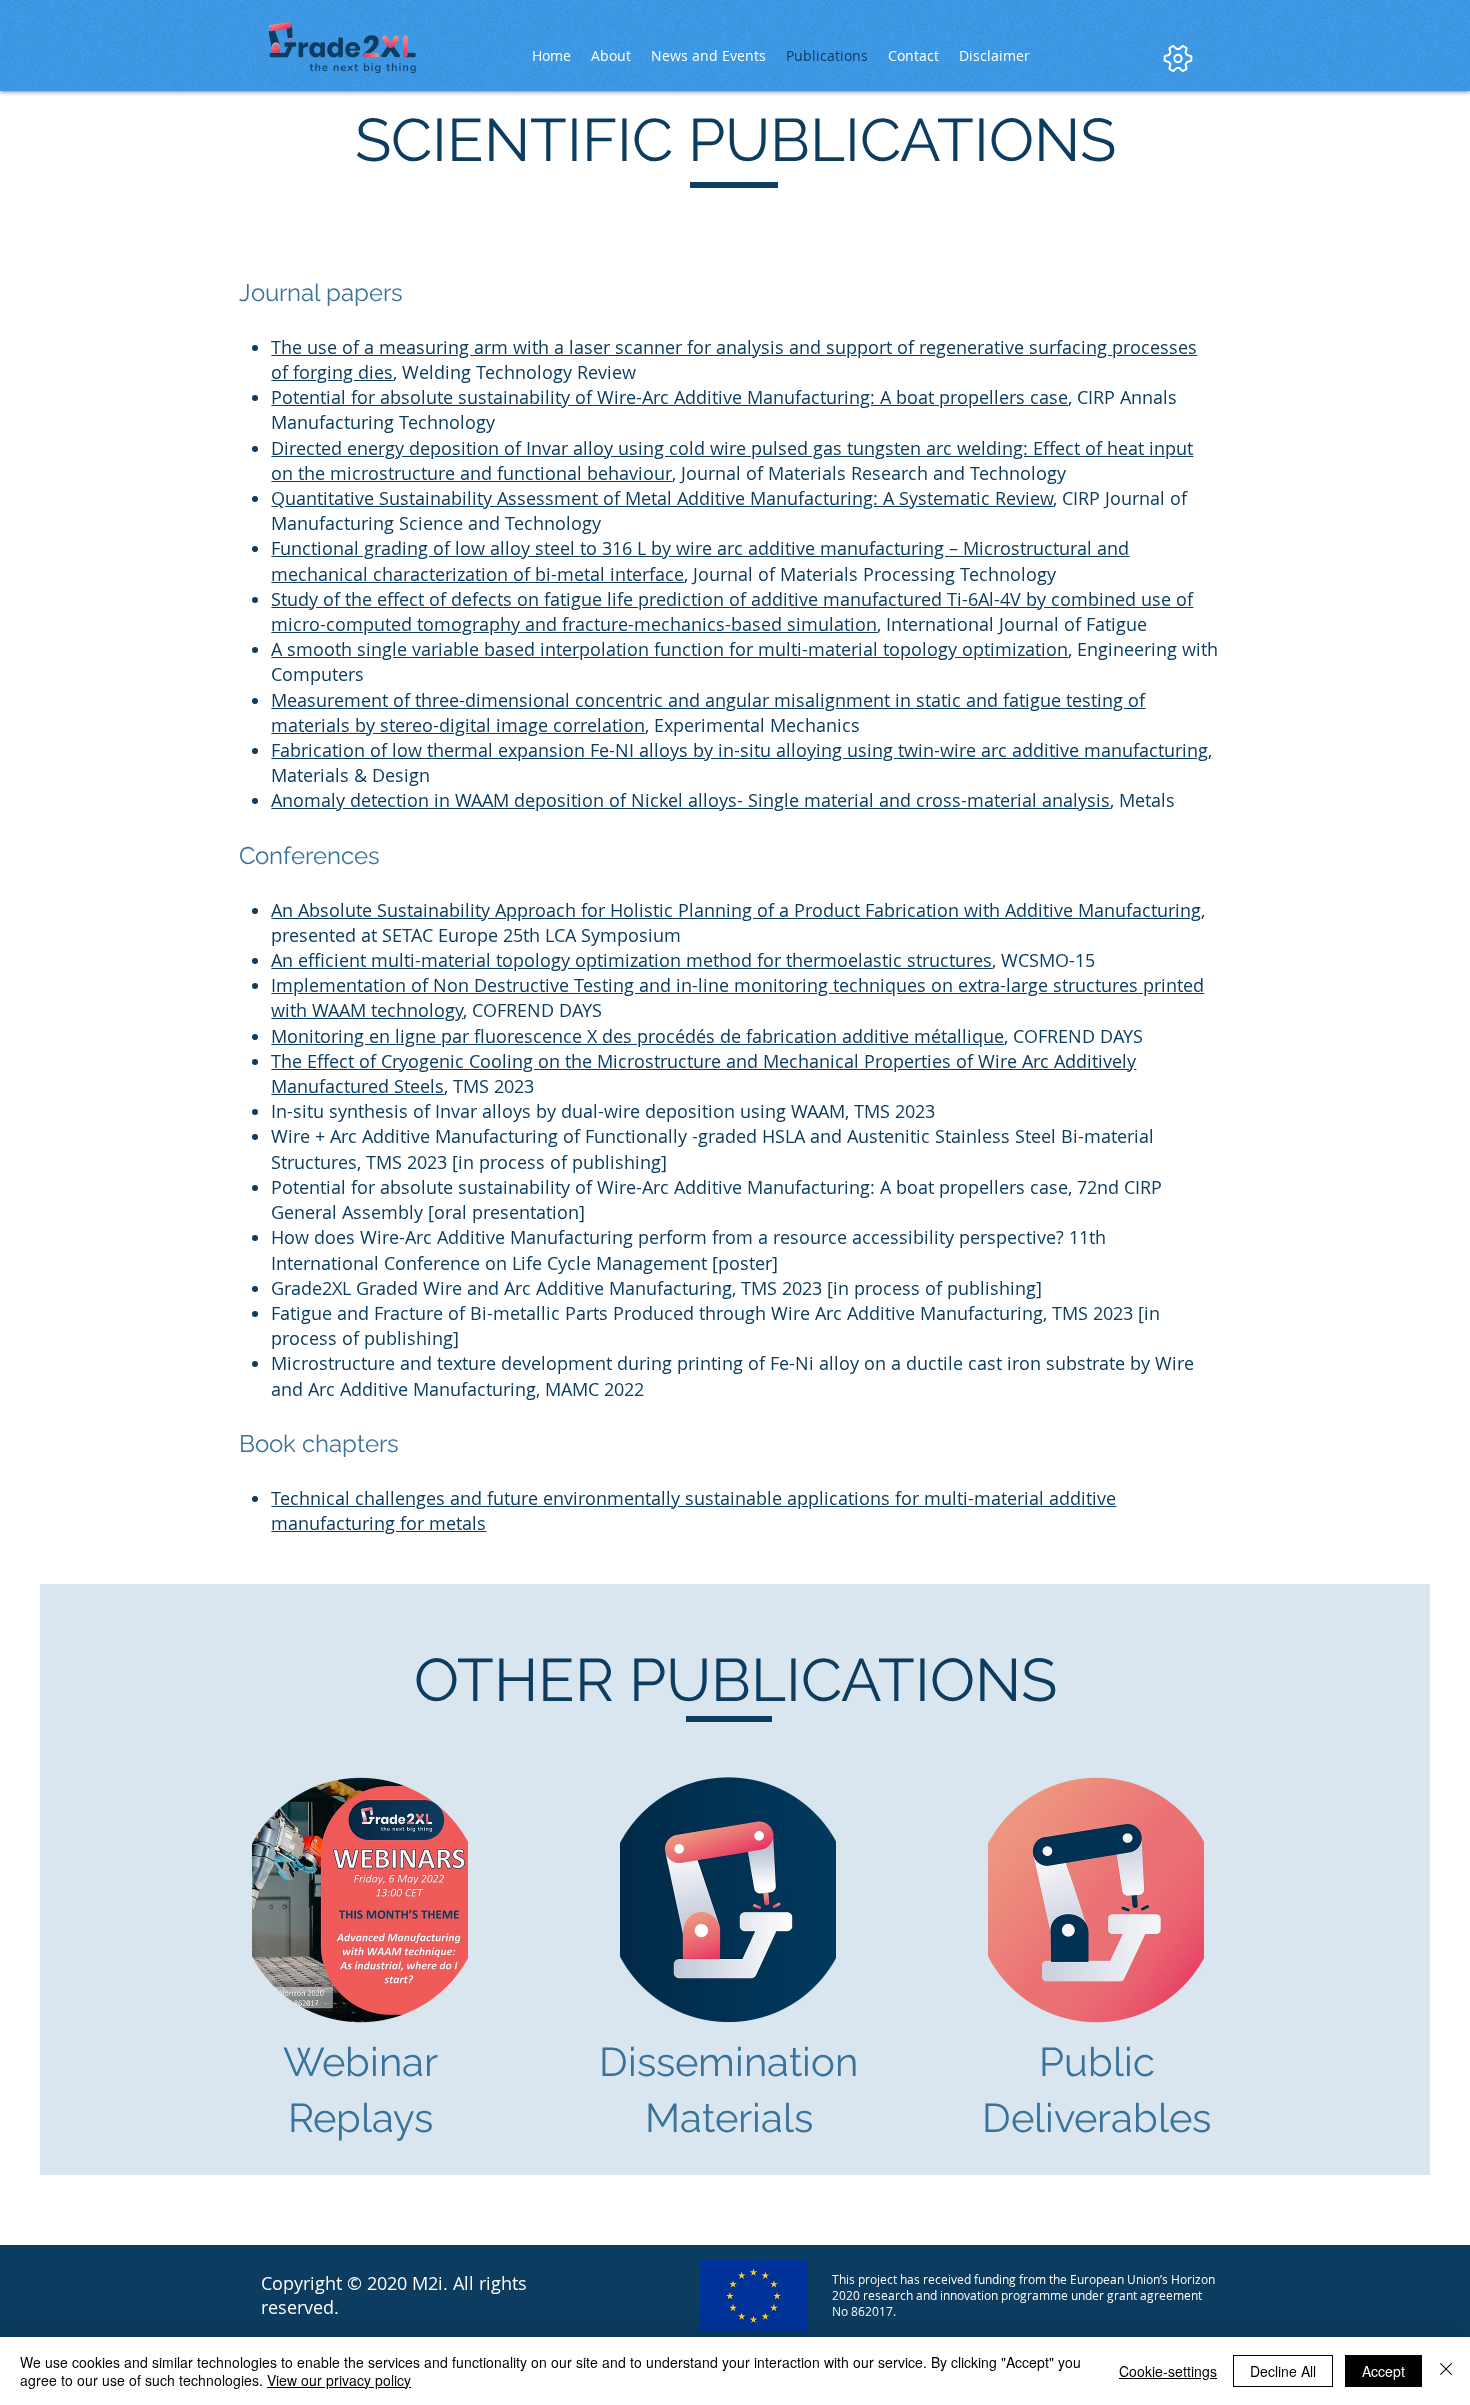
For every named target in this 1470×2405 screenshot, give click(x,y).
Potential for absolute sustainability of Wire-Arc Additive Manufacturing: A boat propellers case (669, 397)
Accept (1383, 2371)
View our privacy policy (339, 2380)
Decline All (1283, 2371)
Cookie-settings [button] (1168, 2371)
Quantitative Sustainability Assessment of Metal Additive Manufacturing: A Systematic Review (662, 498)
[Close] (1446, 2371)
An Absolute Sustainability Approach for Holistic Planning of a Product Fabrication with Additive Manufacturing (736, 910)
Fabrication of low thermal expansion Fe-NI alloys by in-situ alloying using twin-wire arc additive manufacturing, (741, 750)
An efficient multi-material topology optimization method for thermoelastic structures (631, 960)
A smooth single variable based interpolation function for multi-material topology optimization (669, 649)
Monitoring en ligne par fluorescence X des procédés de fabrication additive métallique (637, 1036)
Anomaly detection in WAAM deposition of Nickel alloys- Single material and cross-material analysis (690, 800)
